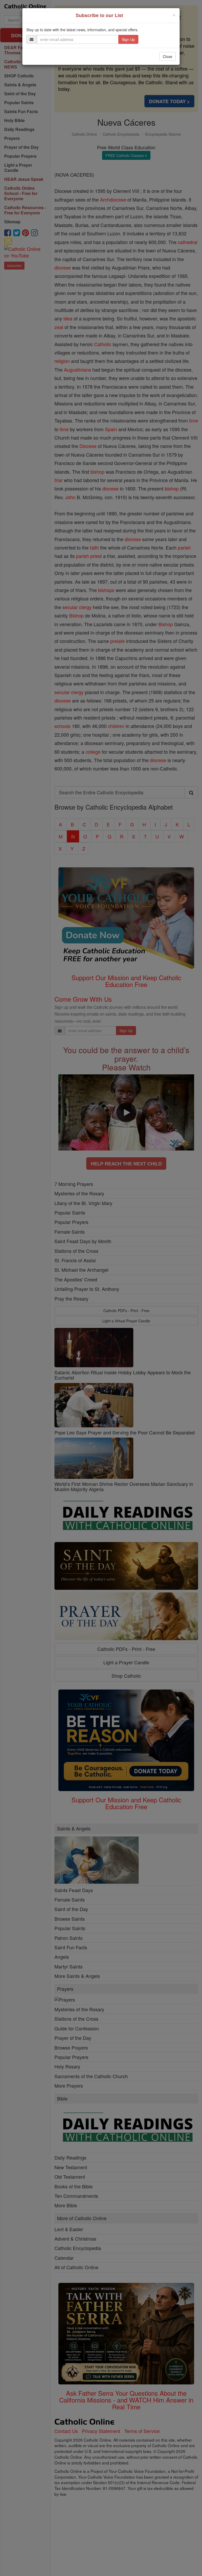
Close (168, 56)
